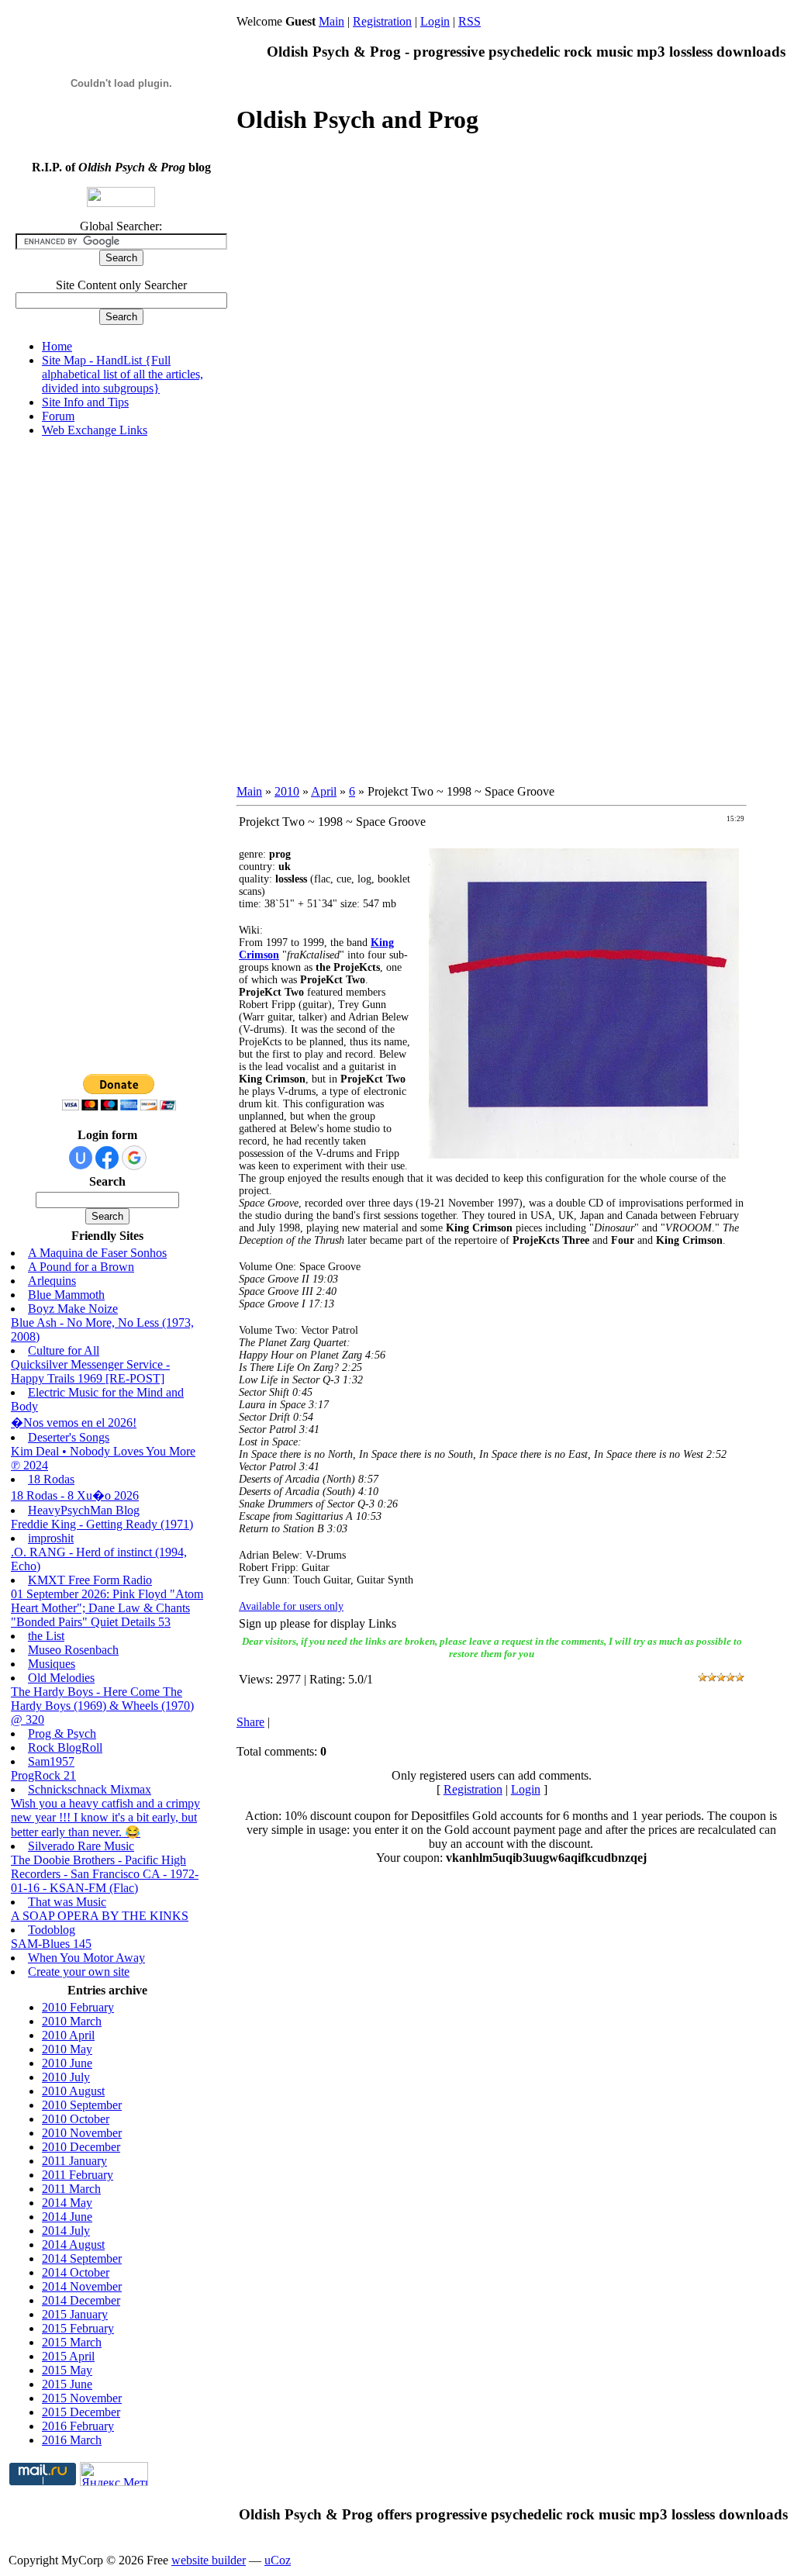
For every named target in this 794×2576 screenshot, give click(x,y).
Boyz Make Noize (73, 1309)
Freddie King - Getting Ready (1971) (102, 1524)
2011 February (78, 2175)
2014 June (67, 2217)
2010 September (82, 2105)
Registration (382, 21)
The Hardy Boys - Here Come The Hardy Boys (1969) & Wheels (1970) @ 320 (102, 1706)
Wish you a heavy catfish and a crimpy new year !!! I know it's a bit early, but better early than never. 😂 (105, 1818)
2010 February (78, 2007)
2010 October (76, 2119)
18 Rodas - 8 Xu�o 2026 (75, 1495)
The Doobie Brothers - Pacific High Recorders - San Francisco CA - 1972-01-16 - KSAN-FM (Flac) (105, 1874)
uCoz (278, 2560)
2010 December (81, 2147)
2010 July (66, 2077)
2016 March (72, 2440)
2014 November (82, 2286)
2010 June (67, 2063)
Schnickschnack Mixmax (90, 1789)
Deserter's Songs (69, 1437)
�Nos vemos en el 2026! (74, 1423)
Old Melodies (61, 1678)
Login (435, 21)
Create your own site (79, 1972)
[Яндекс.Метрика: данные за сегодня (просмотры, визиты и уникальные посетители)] (114, 2474)
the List (46, 1636)
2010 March (72, 2021)
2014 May (67, 2203)
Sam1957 (51, 1761)
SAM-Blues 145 (51, 1944)
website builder (209, 2560)
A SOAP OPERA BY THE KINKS (100, 1916)
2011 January (74, 2161)
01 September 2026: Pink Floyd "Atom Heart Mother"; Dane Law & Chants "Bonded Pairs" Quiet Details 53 (107, 1608)
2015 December (81, 2412)
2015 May (67, 2370)
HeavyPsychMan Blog (84, 1510)
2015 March (72, 2342)
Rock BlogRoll (65, 1747)
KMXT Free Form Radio (90, 1580)
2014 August (73, 2245)
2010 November (82, 2133)
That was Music (67, 1902)
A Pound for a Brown (81, 1267)
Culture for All (64, 1350)
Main (331, 21)
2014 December (81, 2300)
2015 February (78, 2328)
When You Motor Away (86, 1958)
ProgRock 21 (43, 1775)
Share (250, 1722)
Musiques (52, 1664)
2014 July (66, 2231)
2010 (287, 791)
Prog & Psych (62, 1733)
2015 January (75, 2314)
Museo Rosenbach (73, 1650)
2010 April (68, 2035)
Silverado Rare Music (81, 1846)
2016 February (78, 2426)
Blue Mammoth (66, 1295)
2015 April (68, 2356)
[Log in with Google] (134, 1158)
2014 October (76, 2272)
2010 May (67, 2049)
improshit (51, 1538)
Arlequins (52, 1281)
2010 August (73, 2091)
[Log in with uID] (81, 1158)
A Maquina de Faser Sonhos (97, 1253)
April (324, 791)
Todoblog (52, 1930)
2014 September (82, 2258)
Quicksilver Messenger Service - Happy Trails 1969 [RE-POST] (90, 1371)
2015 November (82, 2398)
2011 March (71, 2189)
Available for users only (291, 1606)
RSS (469, 21)
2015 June (67, 2384)
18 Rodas (51, 1479)
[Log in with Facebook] (107, 1158)
